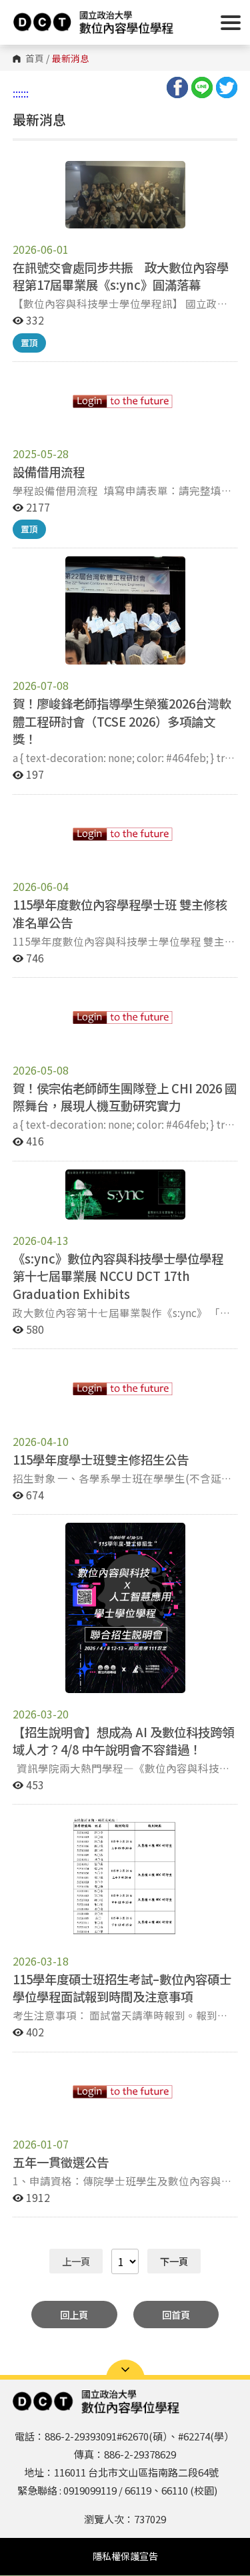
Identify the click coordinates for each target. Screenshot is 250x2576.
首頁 (35, 59)
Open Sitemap (125, 2370)
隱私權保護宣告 (125, 2556)
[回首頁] (93, 22)
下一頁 (174, 2261)
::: (17, 93)
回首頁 (176, 2315)
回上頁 (74, 2315)
